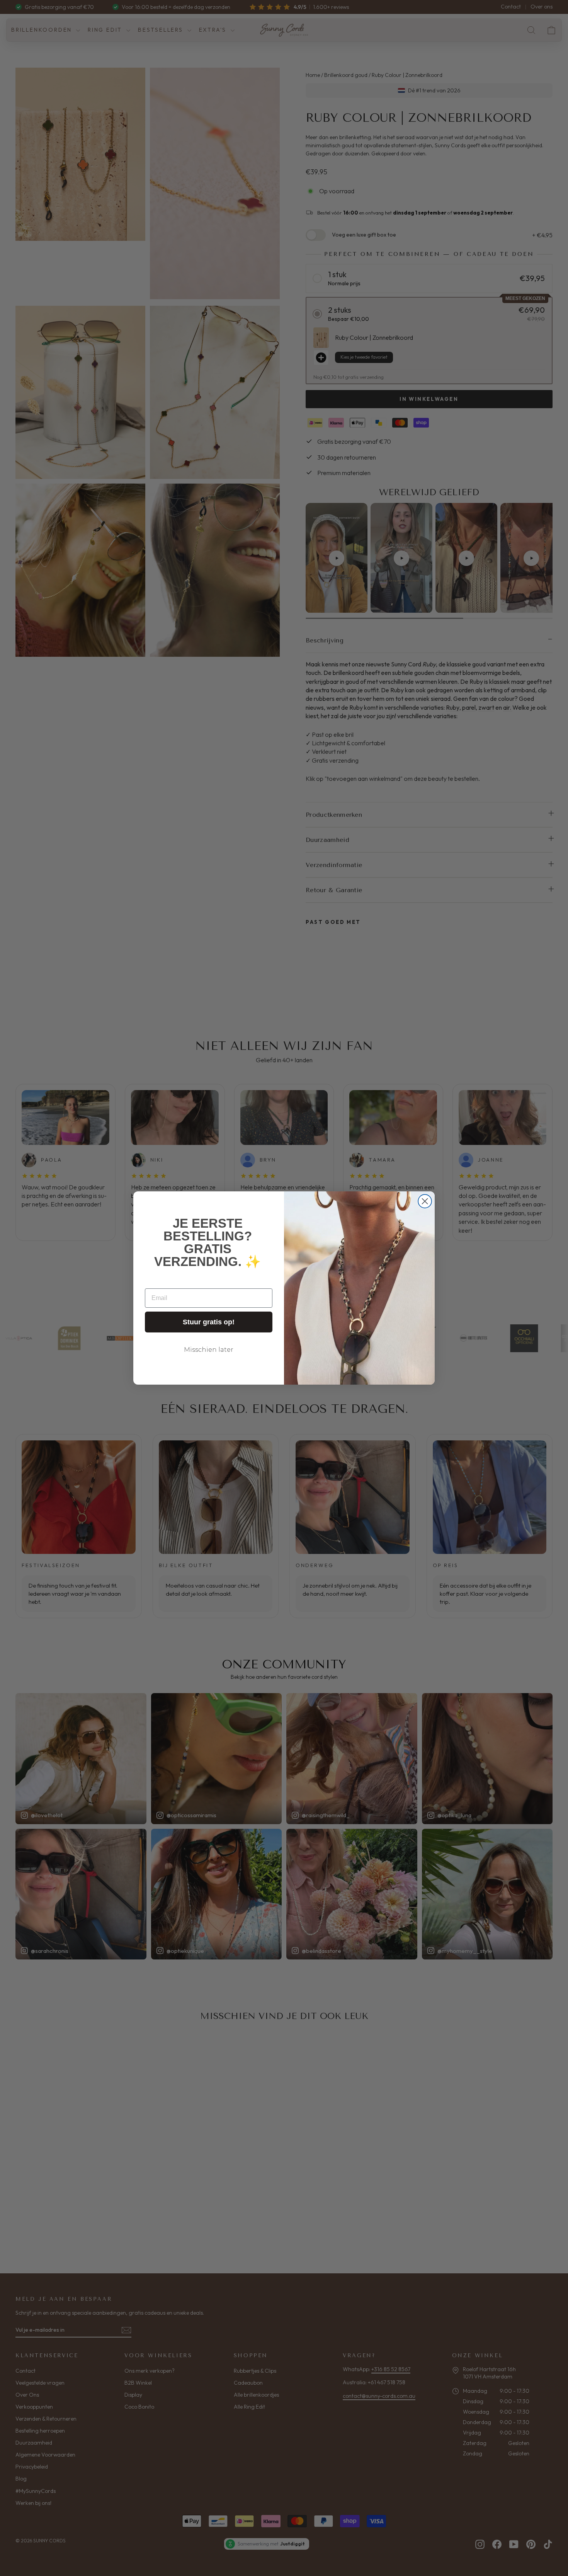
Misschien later (209, 1350)
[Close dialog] (425, 1201)
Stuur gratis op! (209, 1322)
